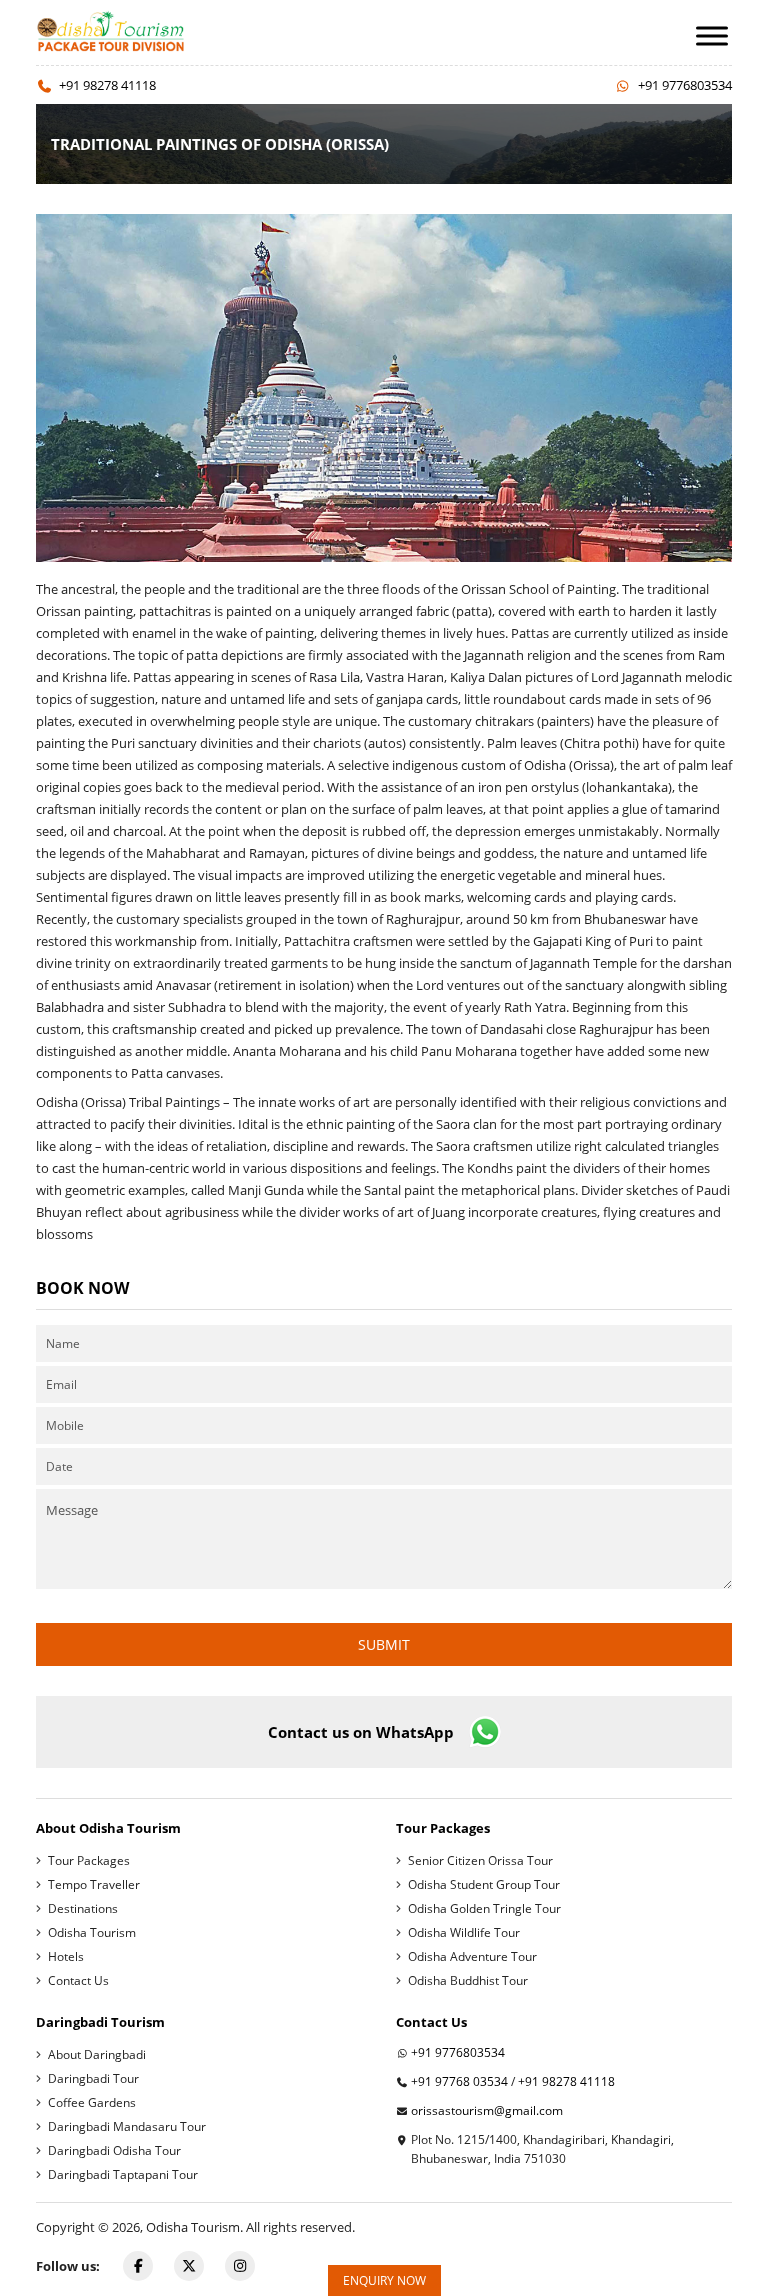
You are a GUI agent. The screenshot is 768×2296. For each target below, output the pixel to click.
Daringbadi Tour (93, 2078)
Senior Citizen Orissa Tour (480, 1860)
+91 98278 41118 (107, 85)
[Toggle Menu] (712, 35)
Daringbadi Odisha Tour (114, 2150)
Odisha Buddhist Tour (468, 1980)
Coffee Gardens (92, 2102)
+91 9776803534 (685, 85)
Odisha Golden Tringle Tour (484, 1908)
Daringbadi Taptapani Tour (123, 2174)
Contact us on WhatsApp (361, 1732)
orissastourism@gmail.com (487, 2110)
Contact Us (78, 1980)
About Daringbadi (97, 2054)
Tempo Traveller (94, 1884)
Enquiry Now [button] (384, 2280)
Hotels (66, 1956)
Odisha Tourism (92, 1932)
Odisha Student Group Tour (484, 1884)
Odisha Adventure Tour (472, 1956)
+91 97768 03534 (459, 2081)
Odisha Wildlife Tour (464, 1932)
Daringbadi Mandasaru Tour (127, 2126)
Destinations (83, 1908)
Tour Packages (89, 1860)
